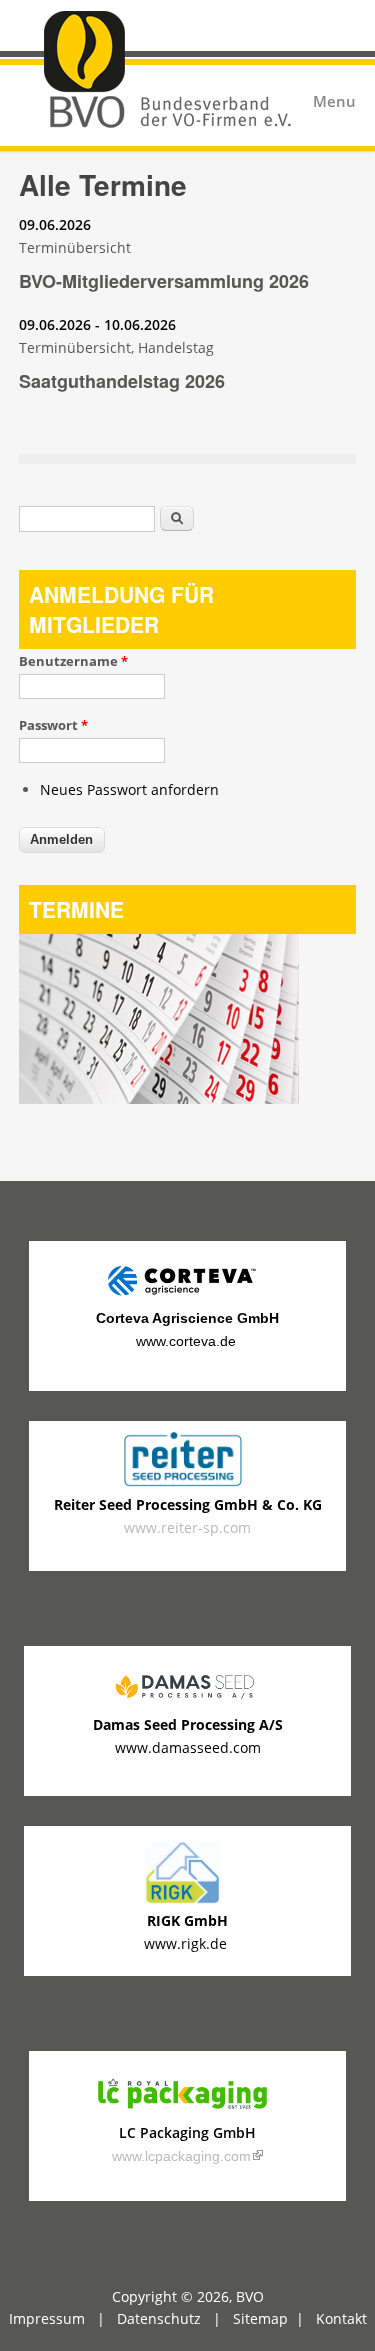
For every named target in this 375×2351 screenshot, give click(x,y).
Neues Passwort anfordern (129, 789)
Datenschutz (159, 2318)
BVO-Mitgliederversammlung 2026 (164, 281)
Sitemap (260, 2318)
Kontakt (341, 2318)
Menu (334, 101)
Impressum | (63, 2318)
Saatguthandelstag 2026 (122, 381)
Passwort (53, 725)
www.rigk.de (187, 1943)
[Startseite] (188, 74)
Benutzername (73, 661)
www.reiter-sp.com (188, 1515)
